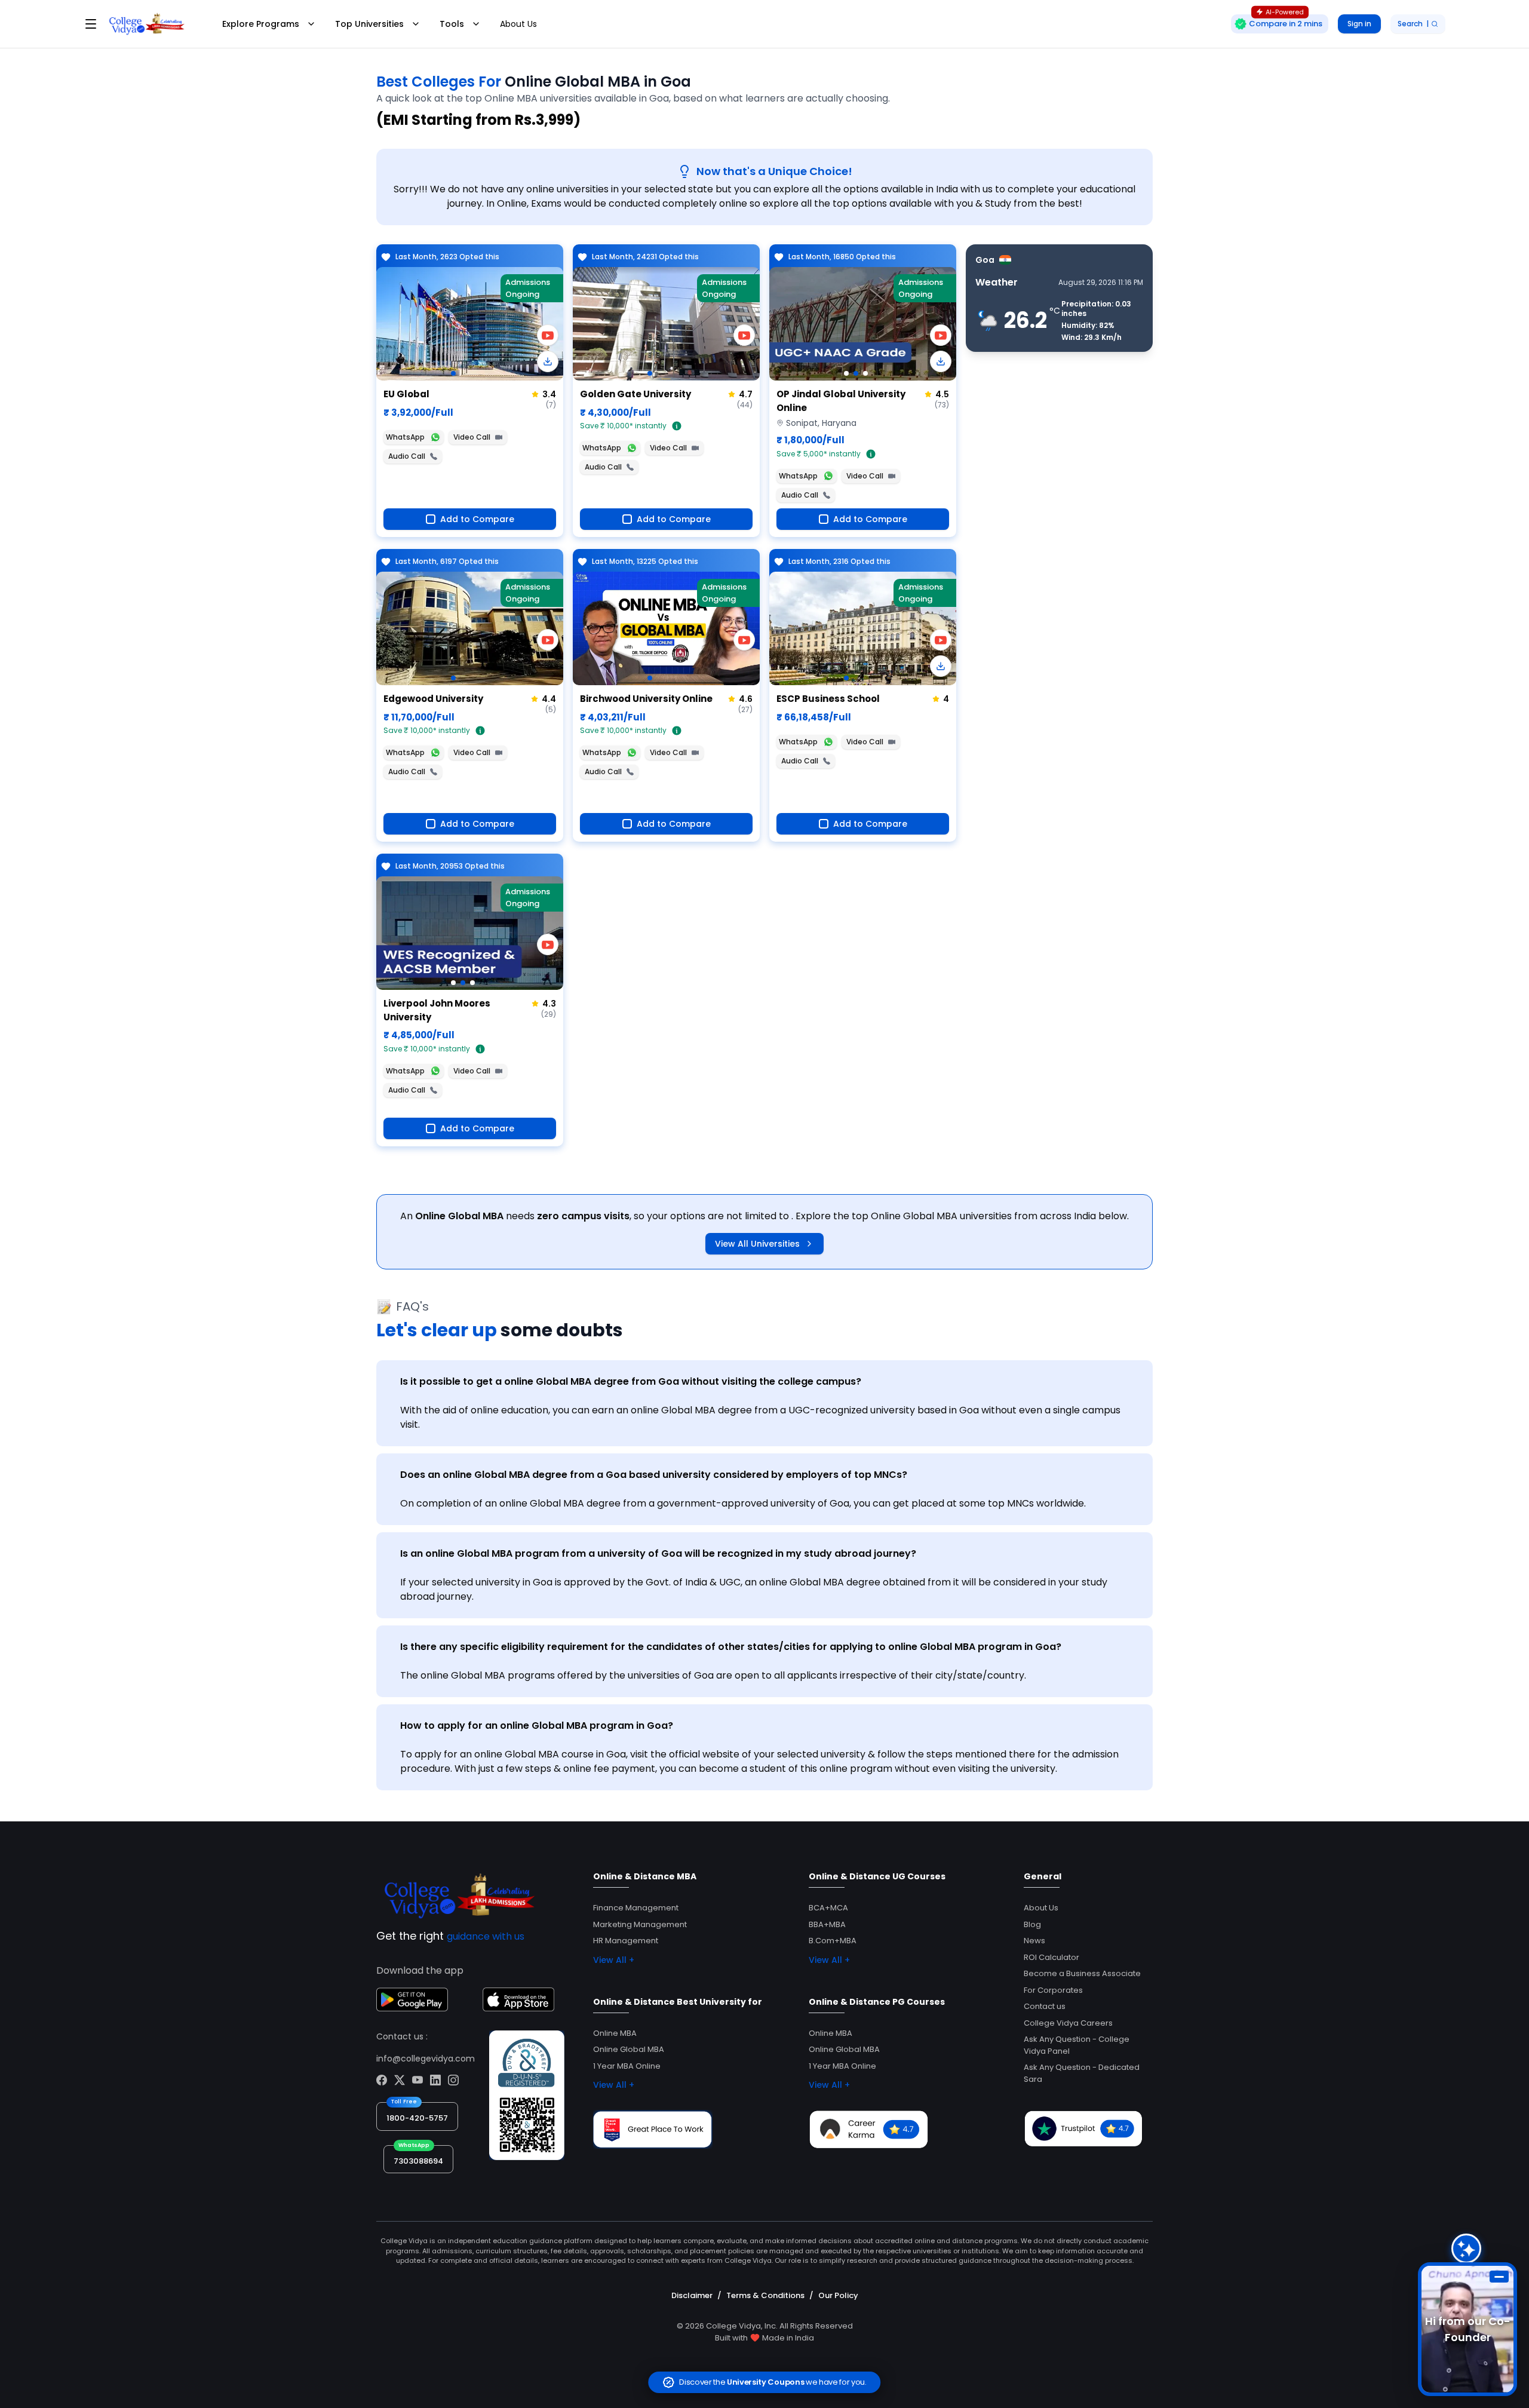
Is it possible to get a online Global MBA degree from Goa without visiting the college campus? (631, 1381)
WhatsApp (405, 437)
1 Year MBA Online (627, 2066)
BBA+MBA (827, 1924)
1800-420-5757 (417, 2118)
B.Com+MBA (833, 1941)
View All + (614, 1960)
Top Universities (369, 24)
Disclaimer (692, 2295)
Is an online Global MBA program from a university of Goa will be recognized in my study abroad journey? (658, 1553)
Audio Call (407, 456)
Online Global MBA (629, 2049)
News (1034, 1941)
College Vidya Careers (1068, 2023)
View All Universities (757, 1244)
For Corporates (1053, 1990)
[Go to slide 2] (856, 373)
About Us (518, 24)
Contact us (1045, 2006)
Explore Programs (261, 24)
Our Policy (838, 2295)
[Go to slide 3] (865, 373)
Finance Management (636, 1908)
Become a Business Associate (1082, 1973)
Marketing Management (640, 1924)
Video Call (472, 437)
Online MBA (615, 2033)
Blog (1032, 1924)
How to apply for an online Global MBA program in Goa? (537, 1726)
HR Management (626, 1941)
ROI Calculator (1051, 1957)
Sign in (1359, 24)
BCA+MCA (828, 1908)
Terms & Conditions (765, 2295)
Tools (452, 24)
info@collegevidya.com (426, 2059)
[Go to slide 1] (453, 373)
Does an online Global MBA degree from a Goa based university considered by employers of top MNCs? (654, 1475)
